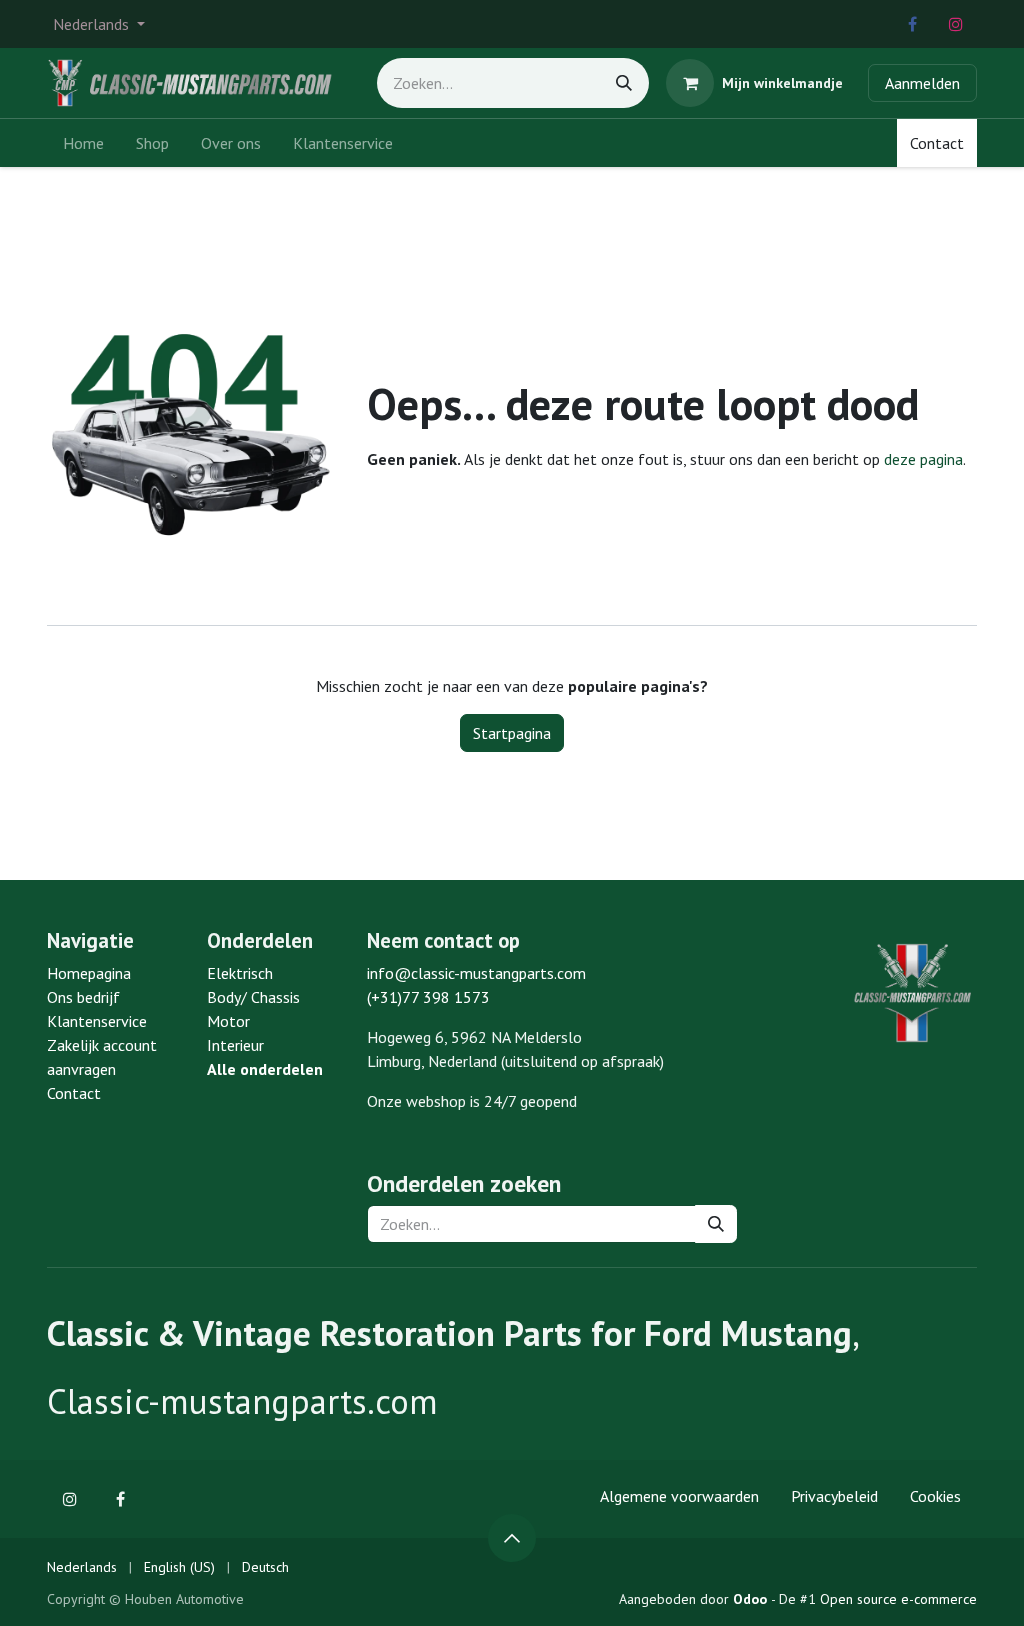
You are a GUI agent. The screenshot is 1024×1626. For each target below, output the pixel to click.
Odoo (752, 1599)
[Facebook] (912, 24)
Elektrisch (240, 973)
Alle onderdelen (265, 1069)
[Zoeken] (624, 83)
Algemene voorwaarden (679, 1496)
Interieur (235, 1045)
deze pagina (923, 459)
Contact (937, 143)
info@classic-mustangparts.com (476, 973)
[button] (512, 1538)
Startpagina (512, 733)
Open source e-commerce (898, 1599)
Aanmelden (922, 83)
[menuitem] (83, 143)
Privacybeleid (834, 1496)
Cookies (935, 1496)
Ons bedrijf (83, 997)
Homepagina (89, 973)
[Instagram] (956, 24)
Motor (228, 1021)
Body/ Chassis (253, 997)
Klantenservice (97, 1021)
